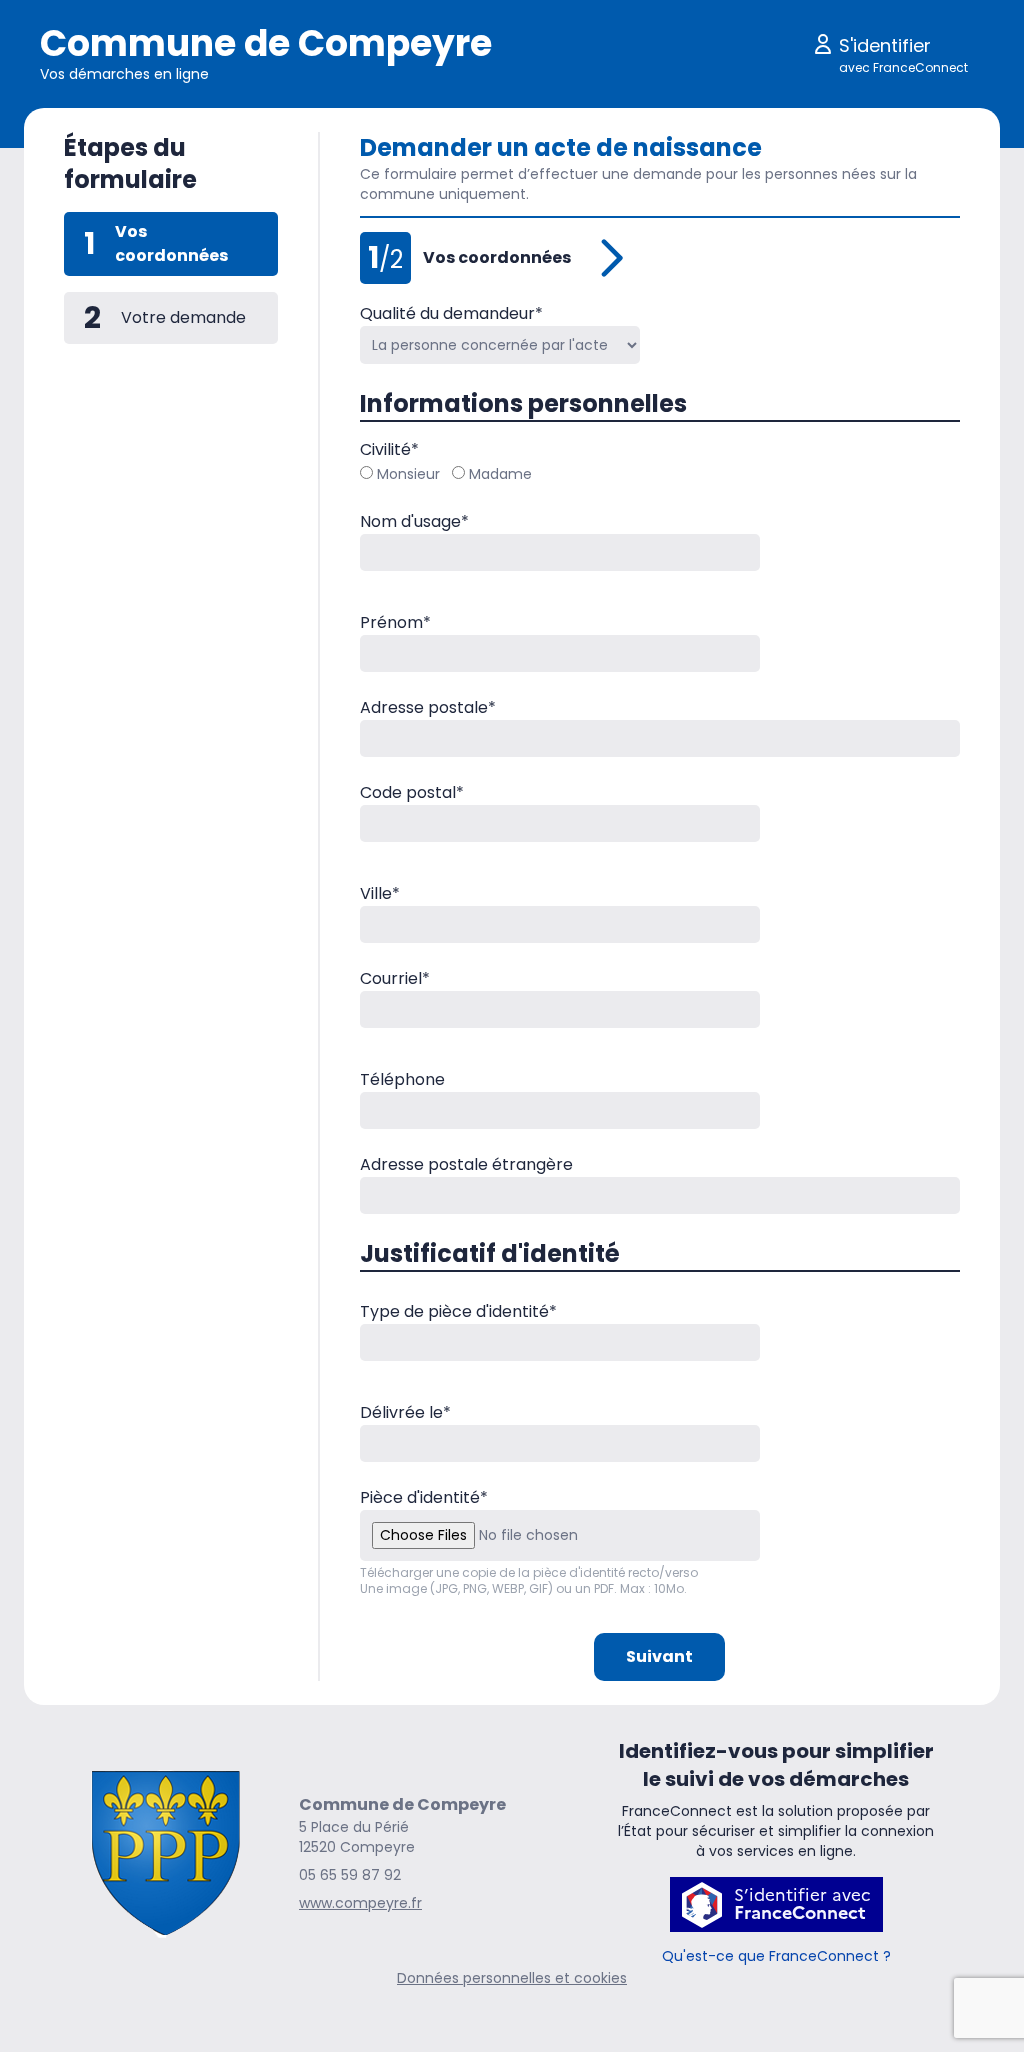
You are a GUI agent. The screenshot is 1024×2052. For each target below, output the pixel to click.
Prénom (395, 622)
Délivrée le (405, 1412)
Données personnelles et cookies (512, 1978)
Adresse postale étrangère (466, 1164)
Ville (380, 893)
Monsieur (408, 474)
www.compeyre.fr (360, 1903)
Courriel (395, 978)
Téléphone (402, 1079)
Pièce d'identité (424, 1497)
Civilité (389, 449)
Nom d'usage (414, 521)
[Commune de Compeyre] (165, 1853)
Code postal (412, 792)
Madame (500, 474)
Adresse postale (428, 707)
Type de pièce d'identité (458, 1311)
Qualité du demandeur (451, 313)
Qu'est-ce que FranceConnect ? (776, 1956)
